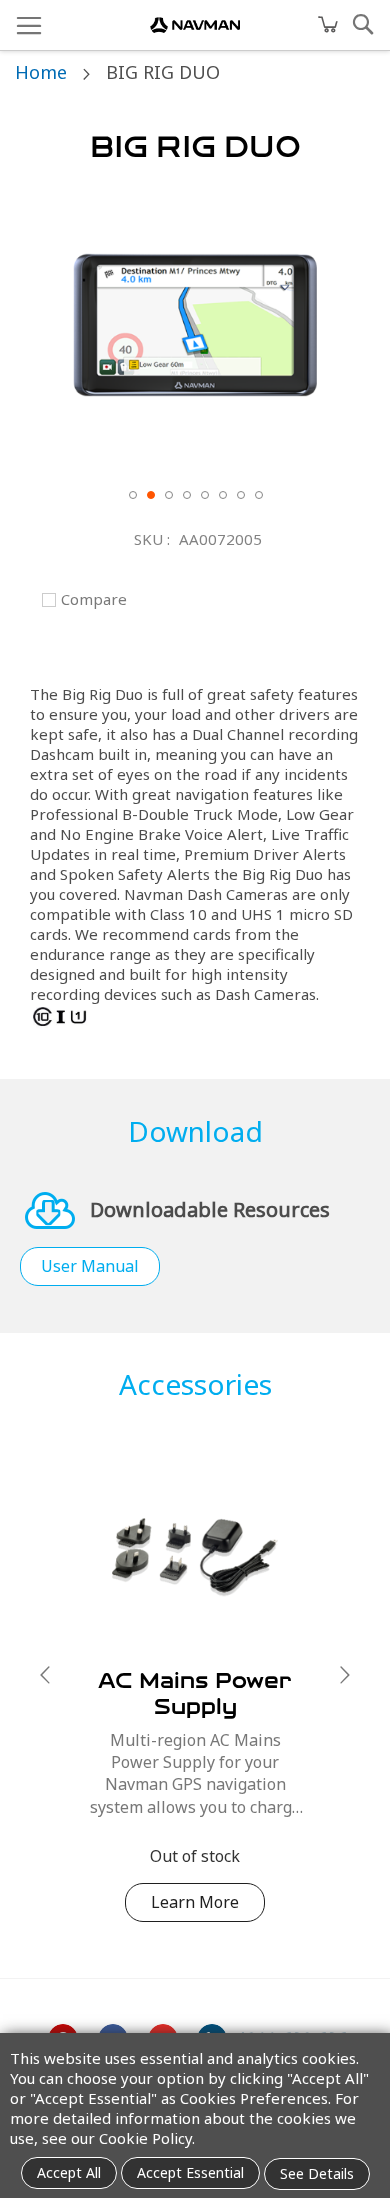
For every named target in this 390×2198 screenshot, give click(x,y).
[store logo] (195, 25)
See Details (317, 2173)
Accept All (69, 2172)
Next (345, 1675)
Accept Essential (190, 2172)
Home (41, 72)
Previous (45, 1675)
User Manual (90, 1266)
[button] (132, 494)
